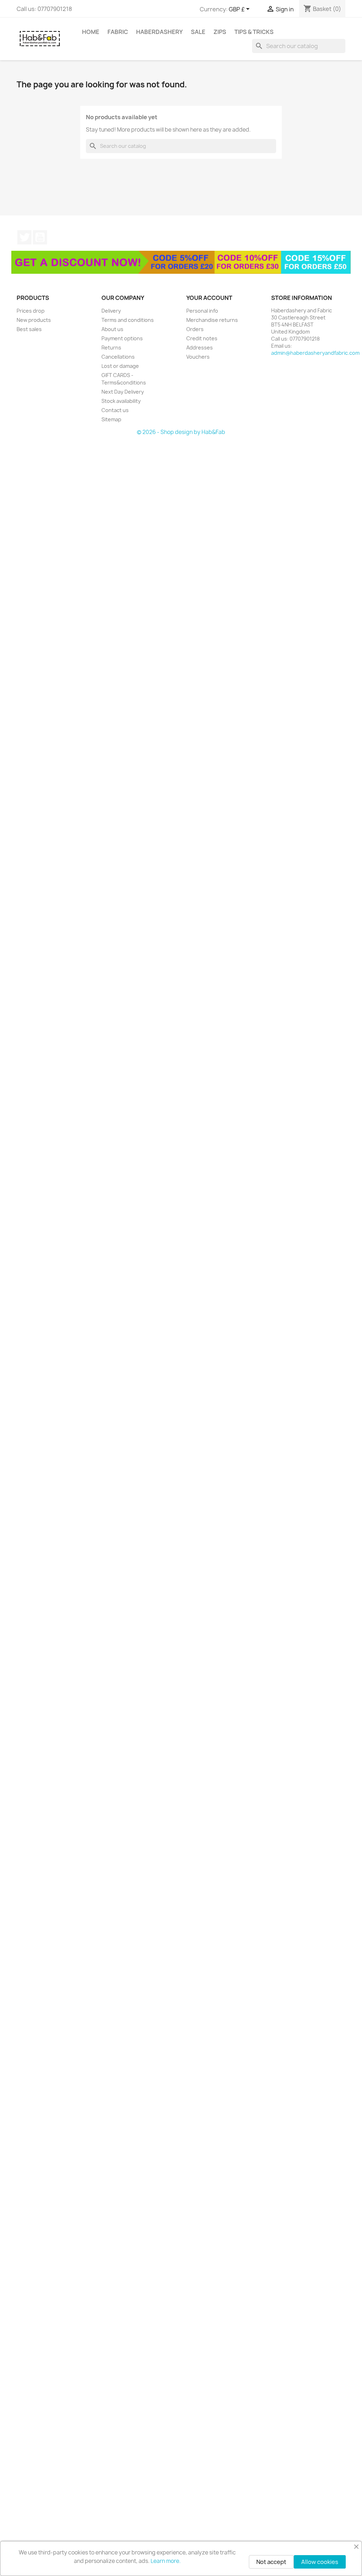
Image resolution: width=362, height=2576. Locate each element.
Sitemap (111, 419)
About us (112, 329)
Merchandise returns (212, 320)
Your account (209, 298)
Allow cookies (320, 2562)
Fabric (118, 32)
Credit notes (202, 338)
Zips (220, 32)
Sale (198, 32)
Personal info (202, 311)
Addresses (200, 348)
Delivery (111, 311)
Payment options (122, 338)
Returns (111, 348)
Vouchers (198, 357)
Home (91, 32)
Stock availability (121, 401)
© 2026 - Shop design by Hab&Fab (181, 432)
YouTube (40, 237)
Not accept (271, 2562)
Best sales (29, 329)
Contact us (115, 410)
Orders (195, 329)
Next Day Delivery (123, 392)
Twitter (24, 237)
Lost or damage (120, 366)
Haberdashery (159, 32)
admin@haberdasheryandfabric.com (315, 353)
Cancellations (118, 357)
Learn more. (166, 2561)
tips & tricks (254, 32)
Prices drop (31, 311)
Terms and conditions (128, 320)
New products (34, 320)
